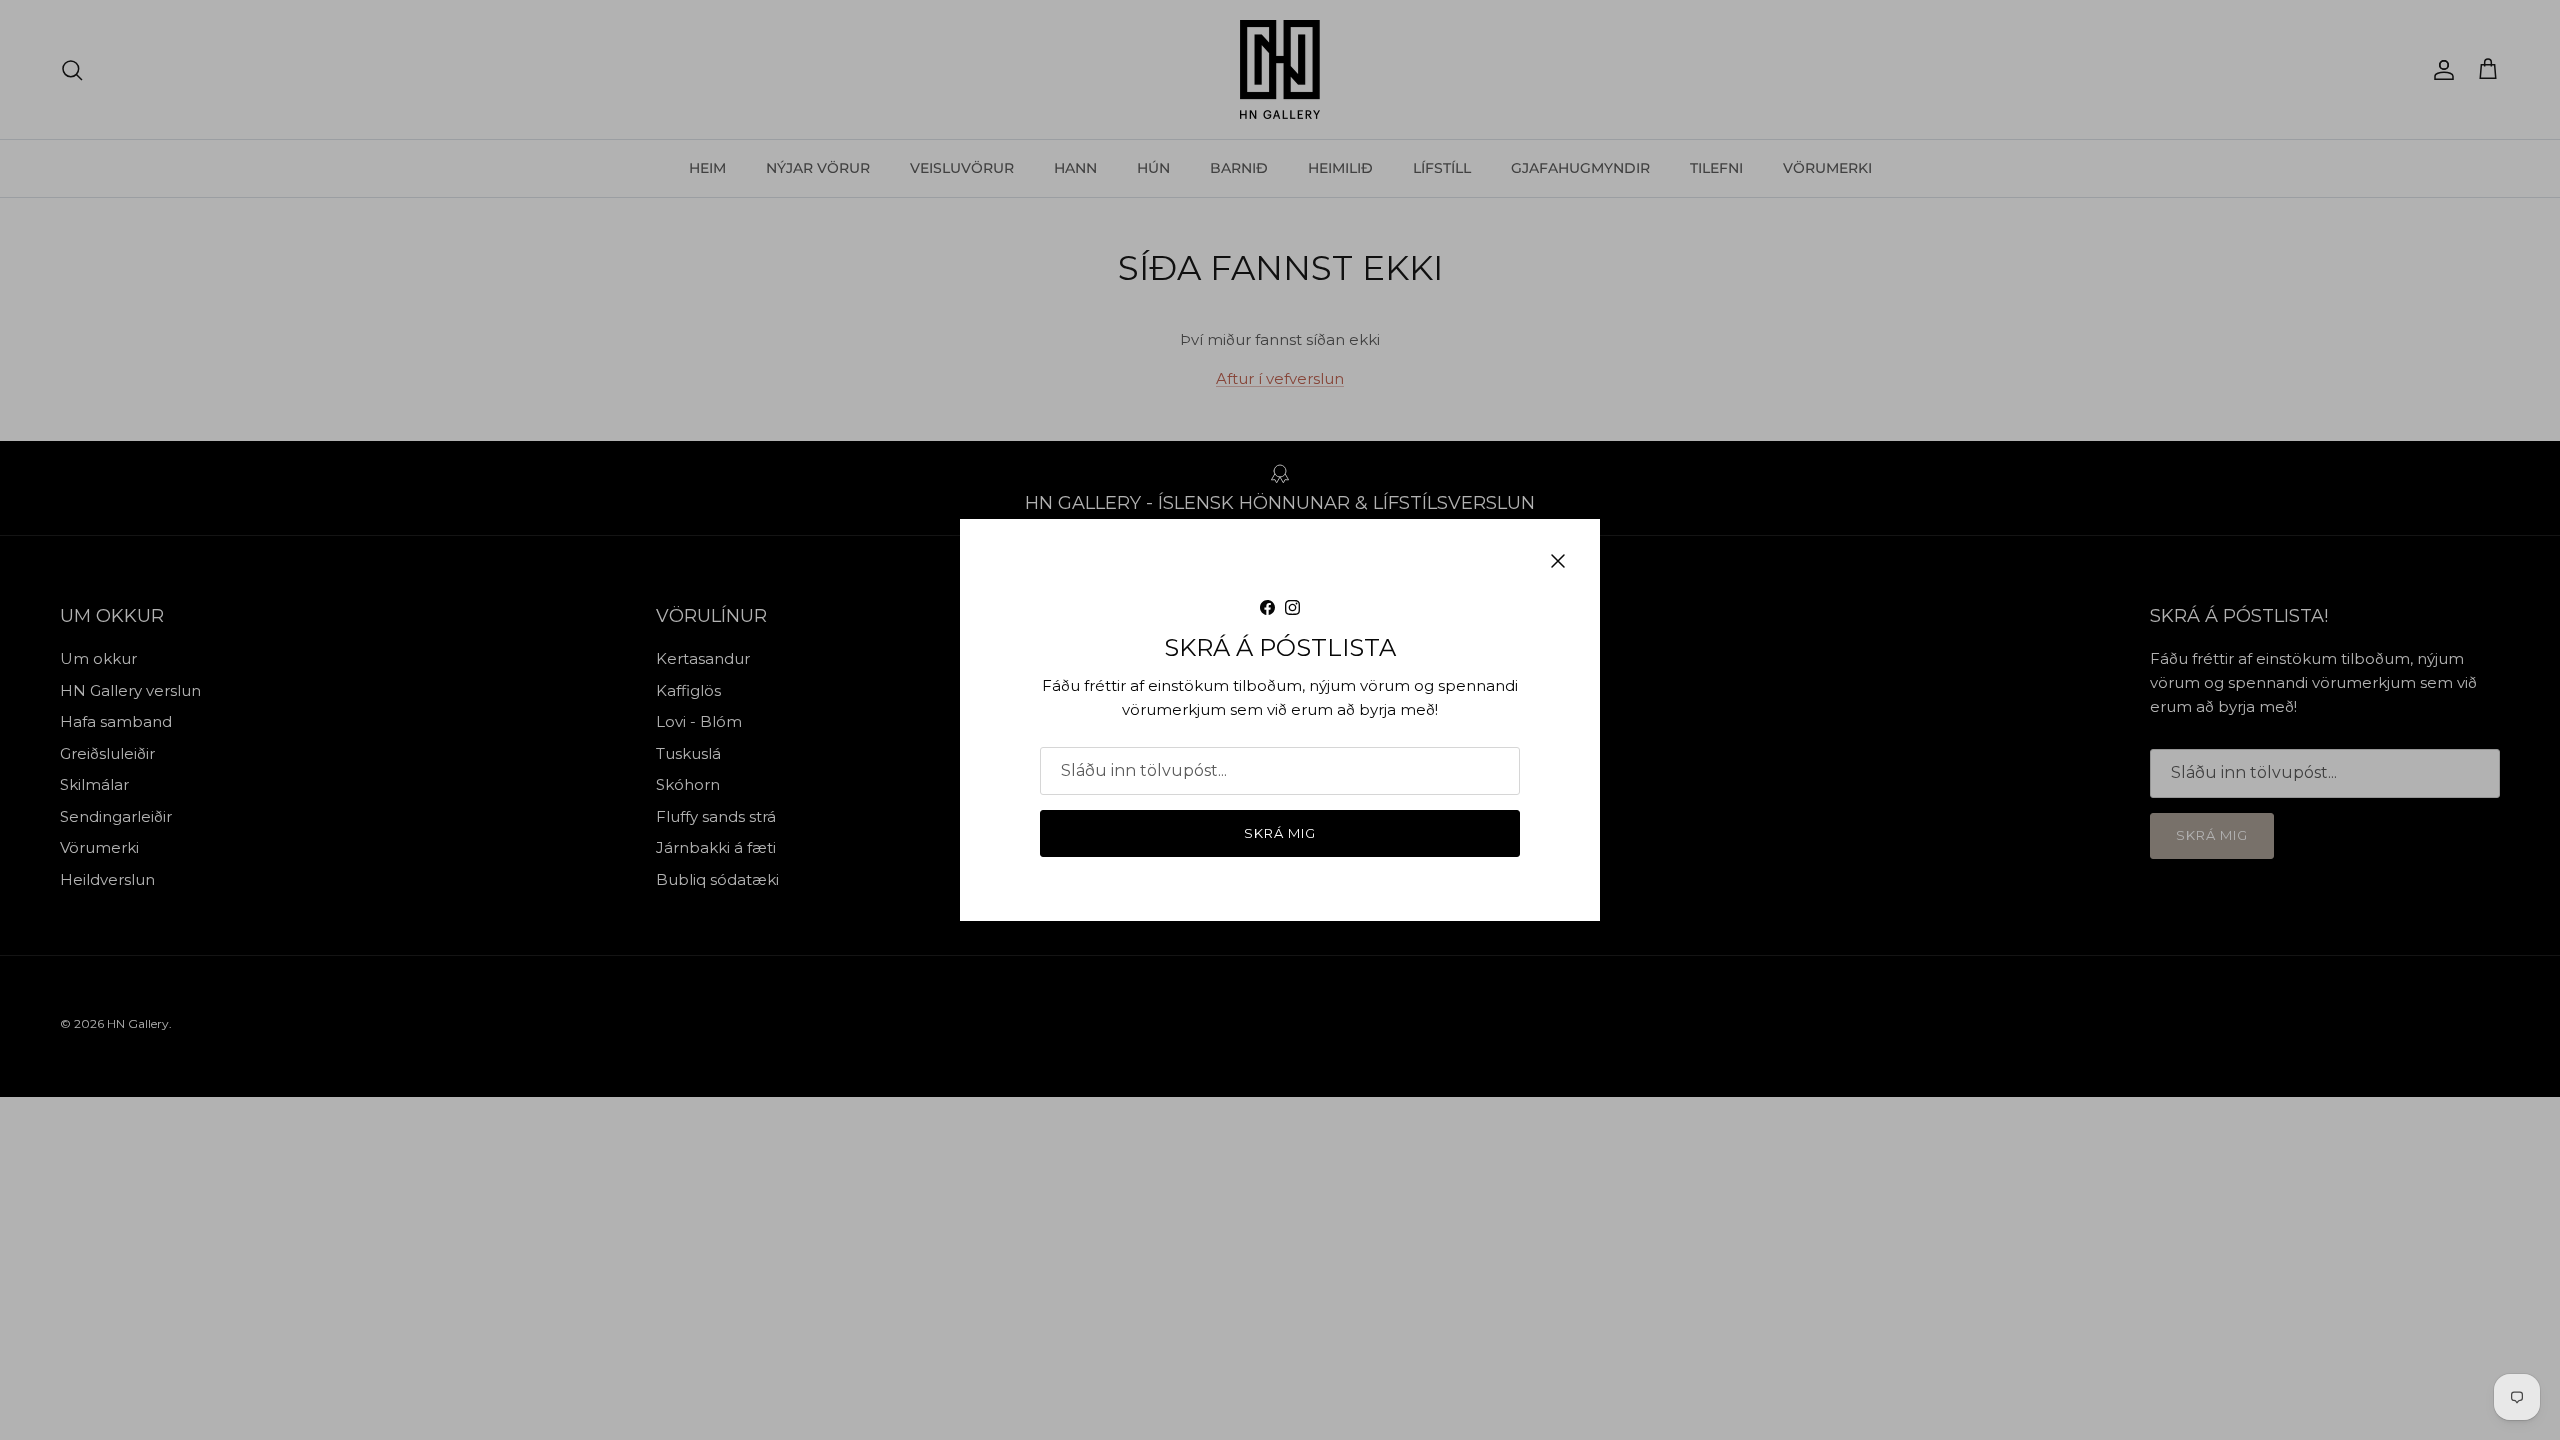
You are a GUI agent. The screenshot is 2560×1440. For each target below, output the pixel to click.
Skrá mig (1280, 833)
